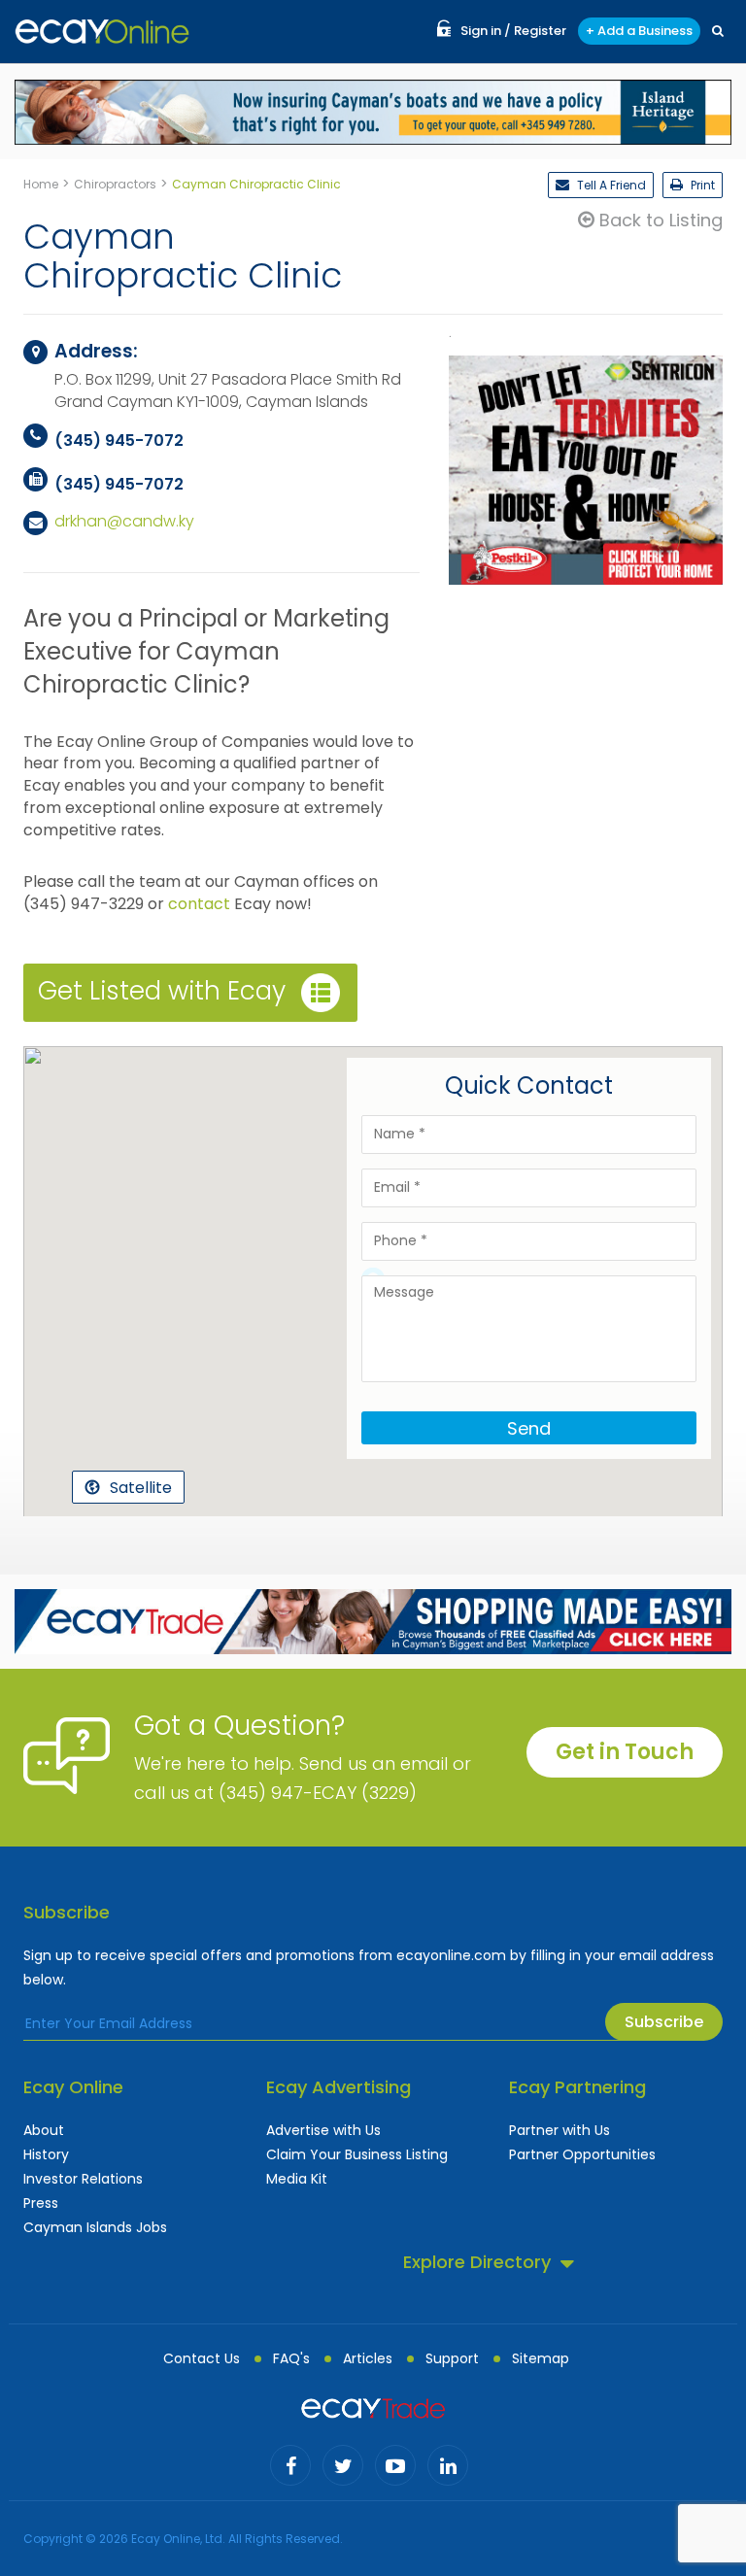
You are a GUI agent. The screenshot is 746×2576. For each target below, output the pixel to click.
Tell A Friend (610, 185)
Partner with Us (559, 2130)
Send (529, 1428)
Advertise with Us (323, 2130)
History (46, 2154)
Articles (368, 2358)
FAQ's (291, 2358)
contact (199, 904)
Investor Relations (83, 2179)
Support (452, 2358)
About (44, 2130)
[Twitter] (343, 2465)
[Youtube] (395, 2465)
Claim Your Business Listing (357, 2154)
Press (41, 2203)
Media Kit (297, 2179)
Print (701, 185)
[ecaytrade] (373, 2407)
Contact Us (202, 2358)
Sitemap (541, 2358)
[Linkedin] (448, 2465)
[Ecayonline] (102, 32)
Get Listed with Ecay (162, 992)
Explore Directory (477, 2262)
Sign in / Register (513, 31)
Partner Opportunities (582, 2154)
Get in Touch (625, 1752)
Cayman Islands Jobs (95, 2227)
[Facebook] (290, 2465)
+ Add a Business (639, 31)
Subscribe (664, 2022)
